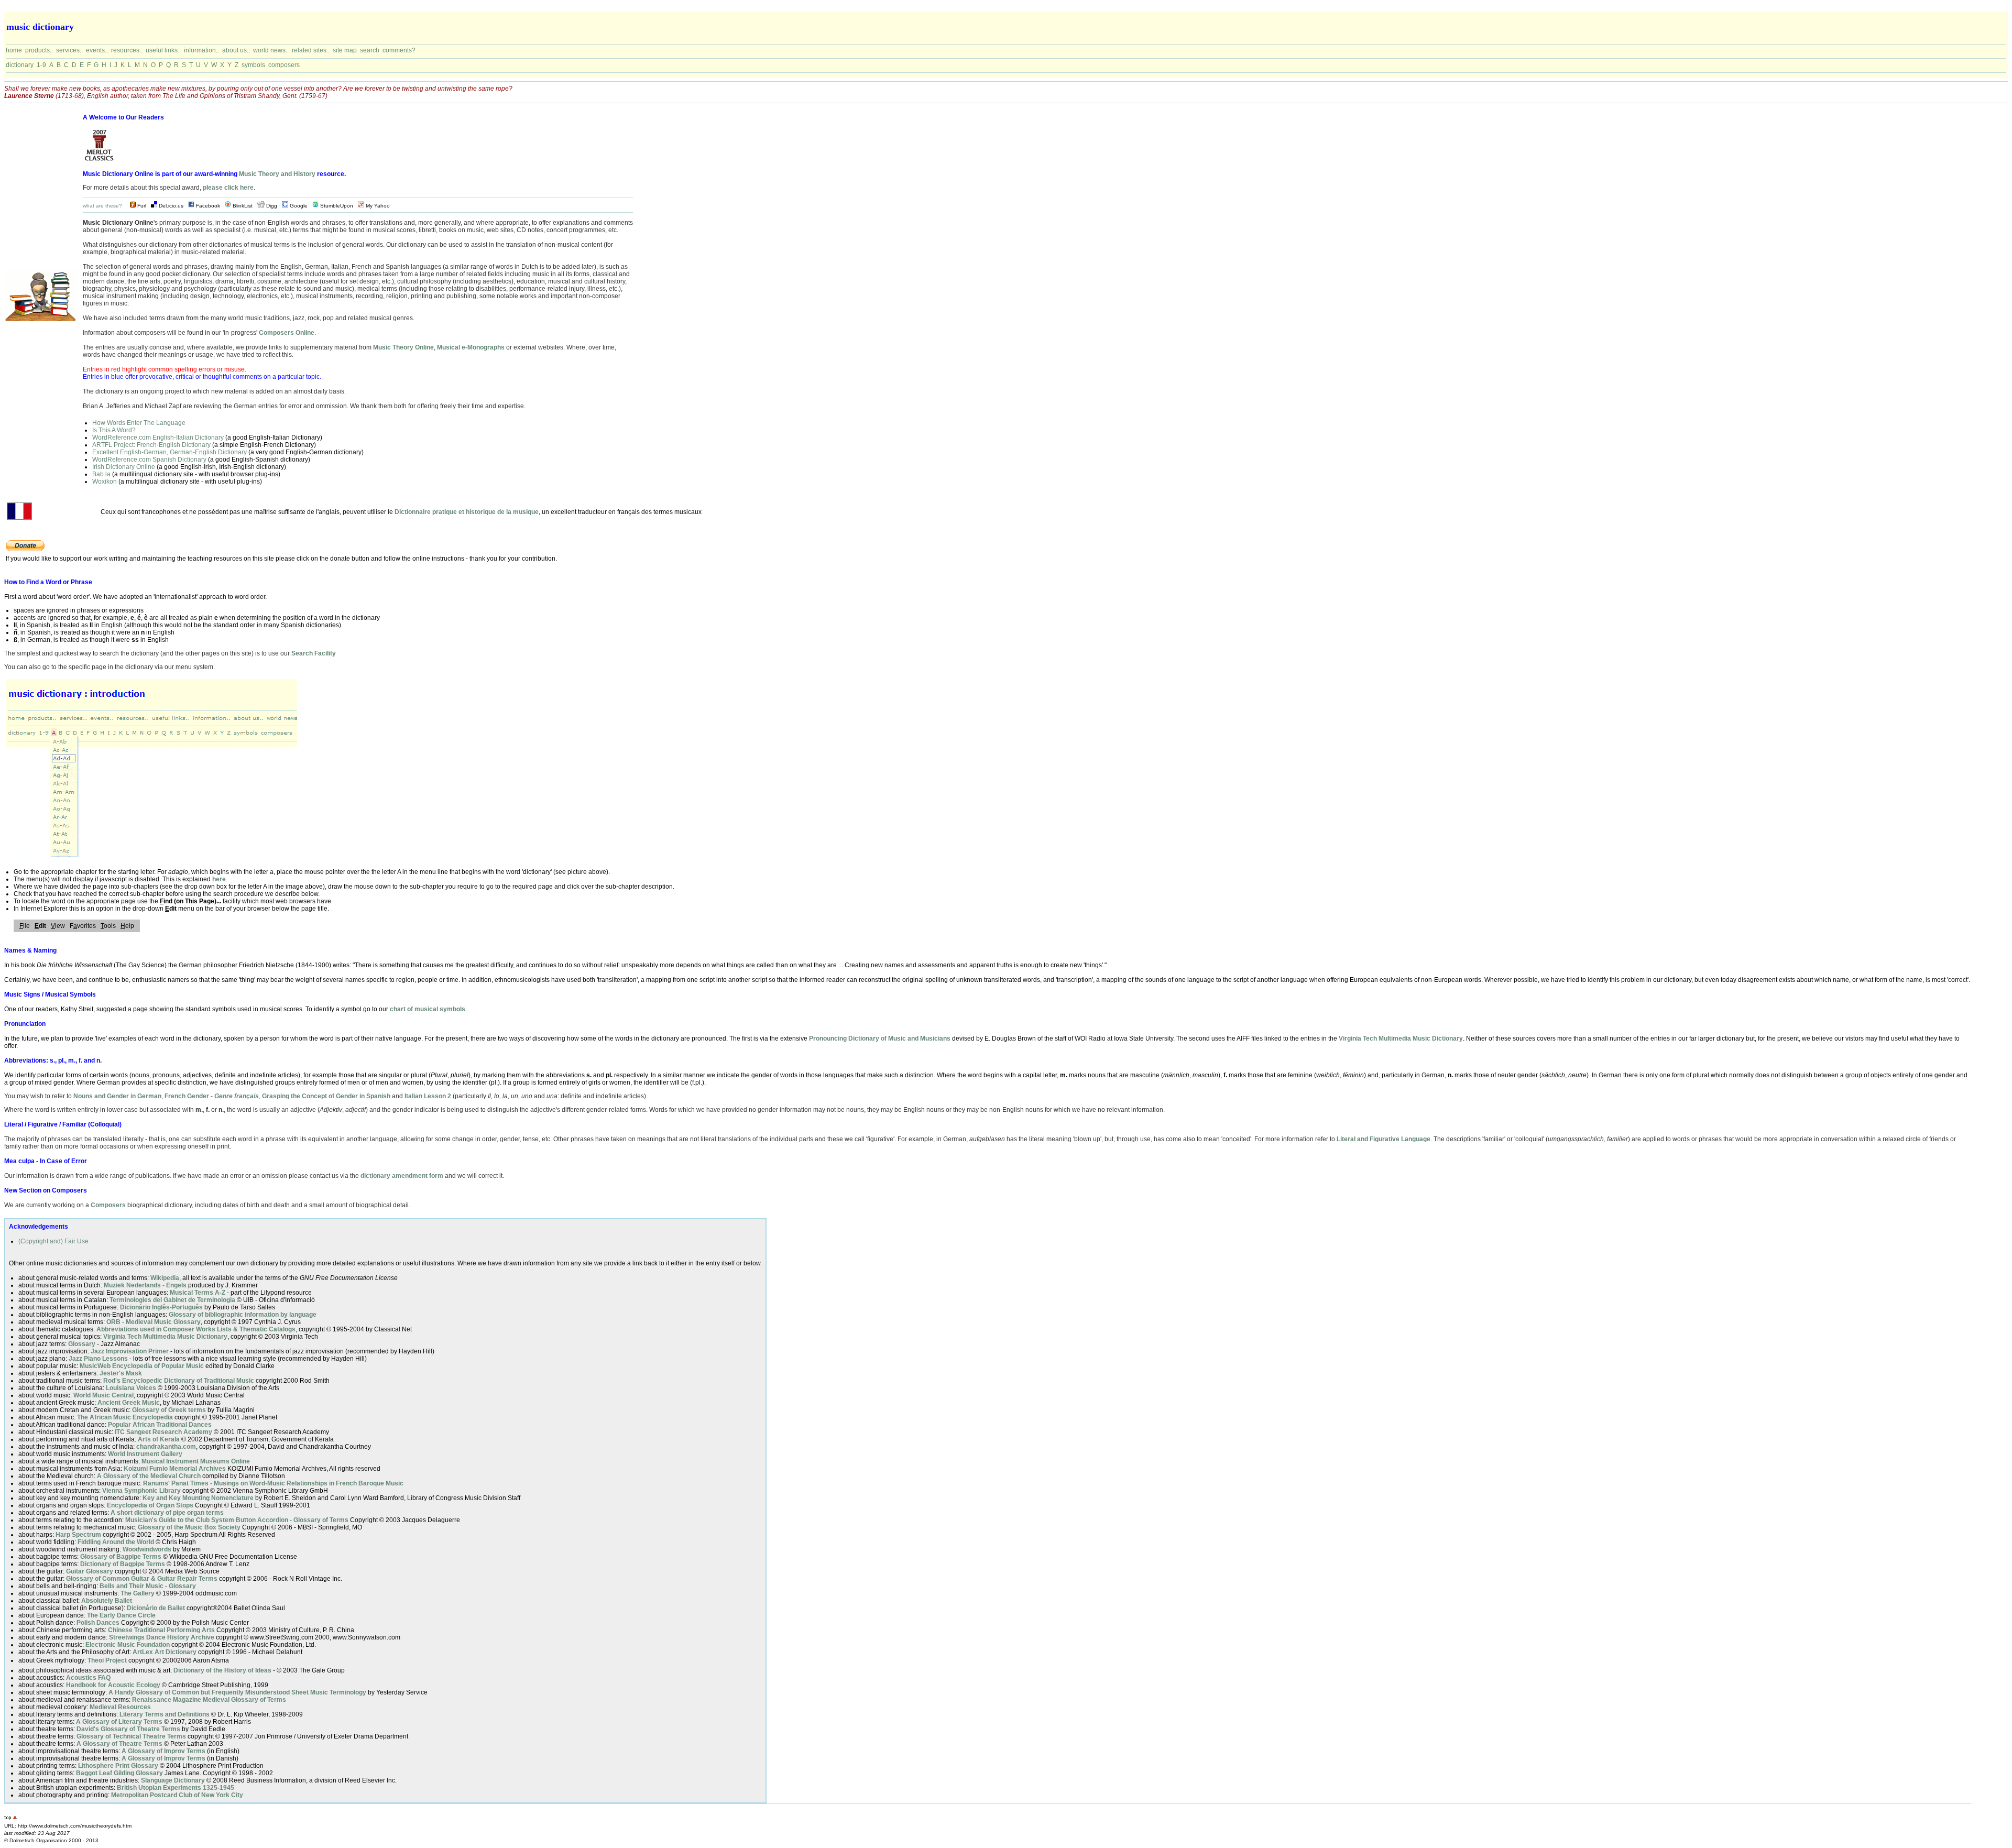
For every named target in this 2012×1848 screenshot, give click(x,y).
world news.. (271, 50)
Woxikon (105, 482)
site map (345, 50)
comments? (399, 50)
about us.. (236, 50)
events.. (97, 50)
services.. (69, 50)
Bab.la (101, 474)
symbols (253, 65)
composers (284, 65)
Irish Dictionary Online (124, 467)
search (370, 50)
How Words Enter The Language (139, 423)
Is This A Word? (114, 430)
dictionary (20, 65)
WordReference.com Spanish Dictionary (149, 460)
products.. (39, 50)
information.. (201, 50)
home (14, 50)
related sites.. (311, 50)
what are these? (102, 206)
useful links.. (163, 50)
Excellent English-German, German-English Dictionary (170, 452)
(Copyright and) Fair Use (53, 1241)
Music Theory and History (277, 174)
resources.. (127, 50)
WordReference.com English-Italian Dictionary (158, 438)
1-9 (41, 65)
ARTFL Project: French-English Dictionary (151, 445)
